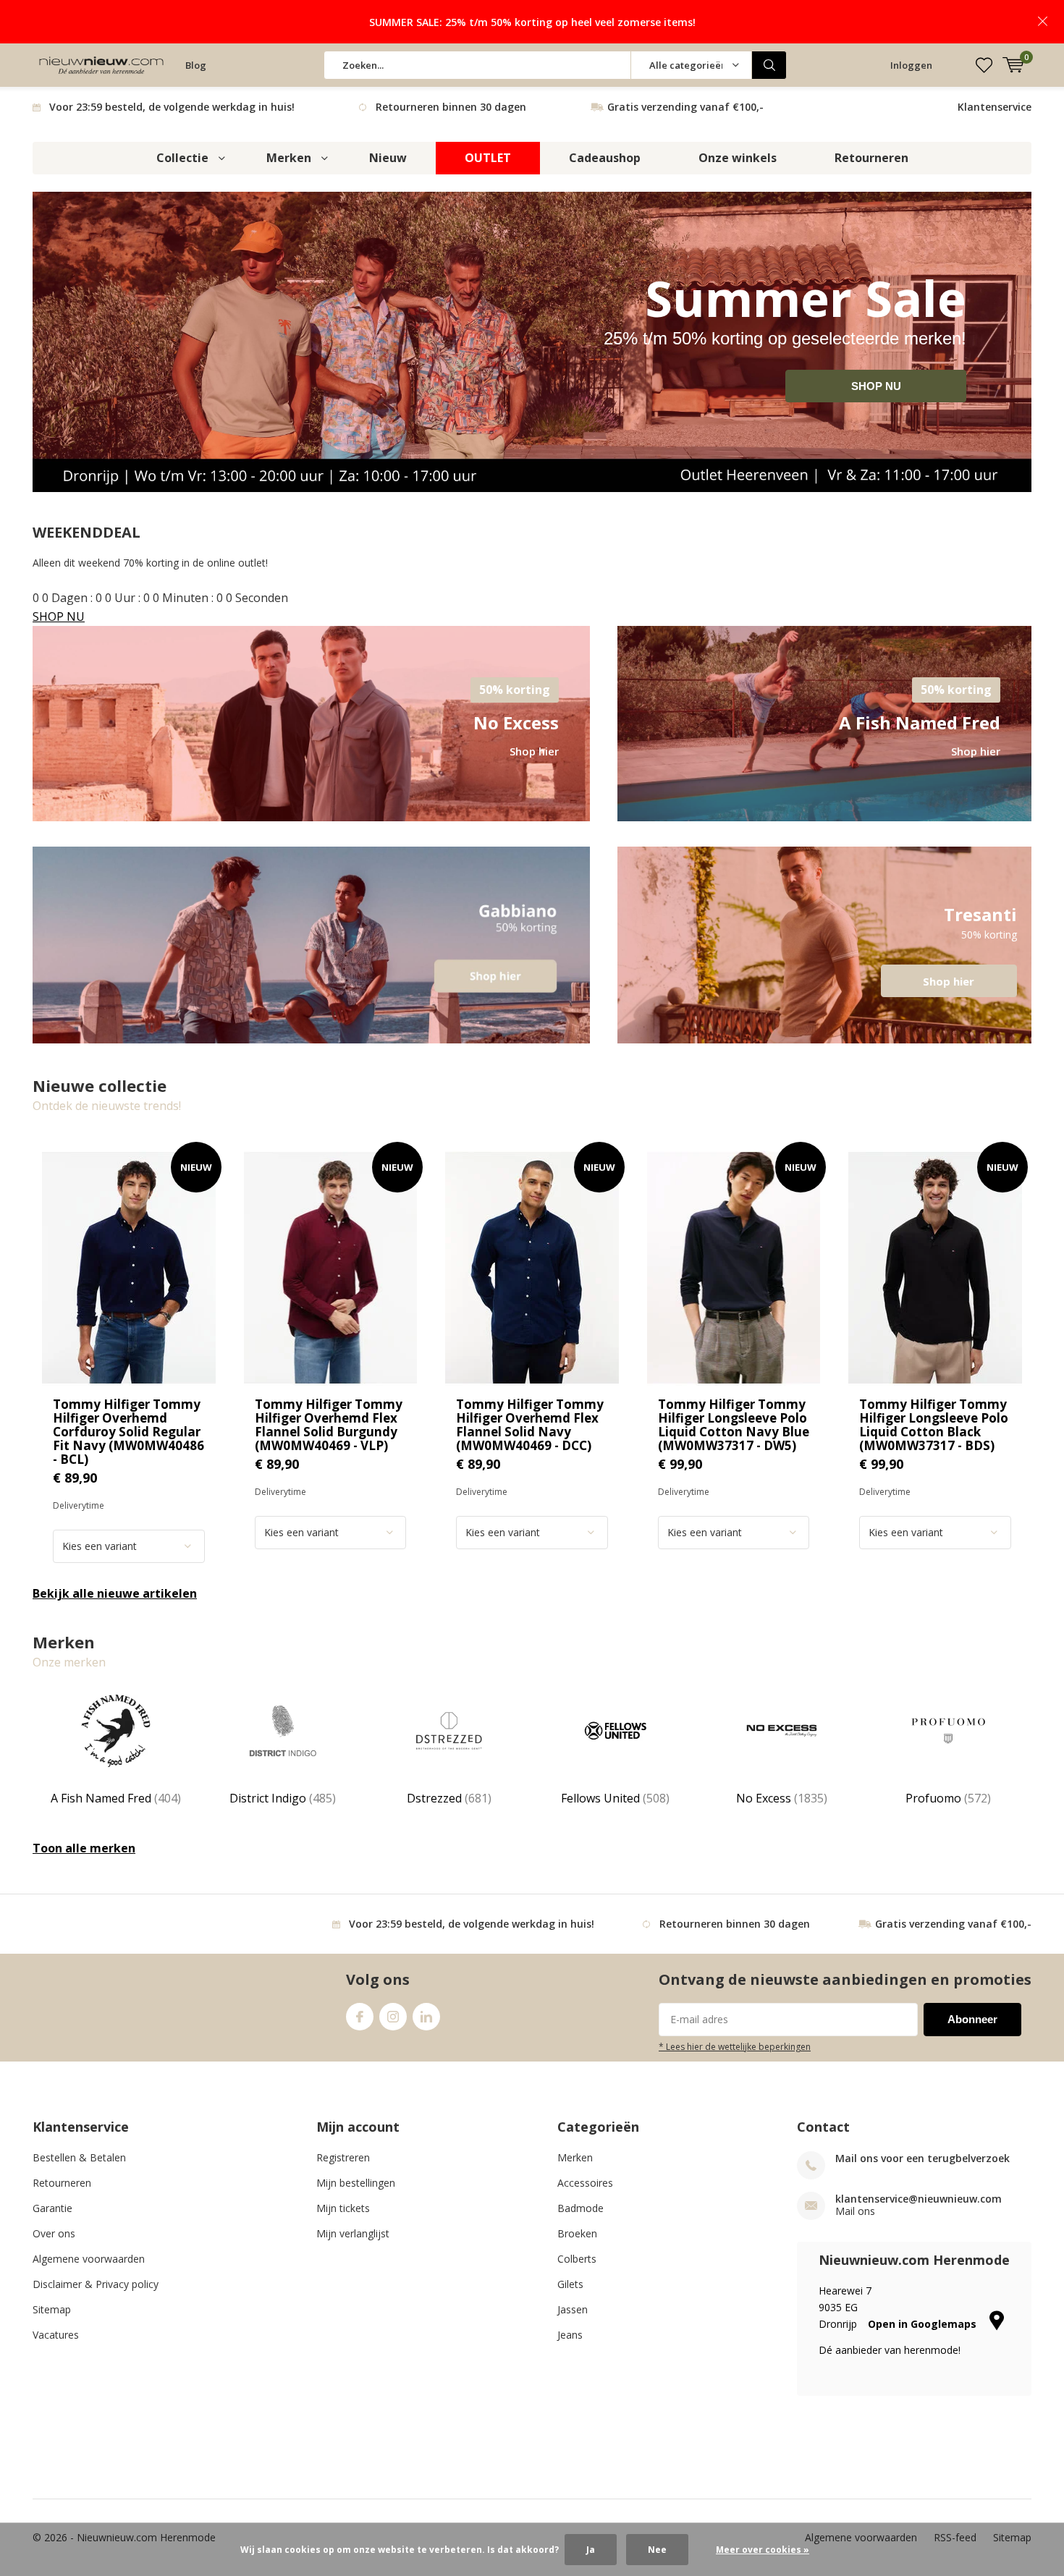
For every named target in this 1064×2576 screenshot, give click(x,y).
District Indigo (283, 1798)
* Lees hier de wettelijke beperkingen (735, 2046)
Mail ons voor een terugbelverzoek (922, 2158)
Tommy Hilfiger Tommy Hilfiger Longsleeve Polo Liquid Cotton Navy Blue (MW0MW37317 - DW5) (734, 1425)
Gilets (570, 2284)
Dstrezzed (449, 1798)
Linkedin (426, 2017)
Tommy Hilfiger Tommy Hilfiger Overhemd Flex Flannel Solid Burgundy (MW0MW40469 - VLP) (329, 1425)
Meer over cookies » (763, 2550)
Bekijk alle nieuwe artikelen (115, 1593)
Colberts (577, 2259)
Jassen (573, 2309)
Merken (289, 158)
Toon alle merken (84, 1848)
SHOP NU (876, 386)
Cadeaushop (605, 158)
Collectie (182, 158)
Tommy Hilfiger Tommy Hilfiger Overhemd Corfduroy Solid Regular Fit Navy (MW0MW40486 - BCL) (128, 1432)
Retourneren (871, 158)
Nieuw (388, 158)
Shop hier (824, 945)
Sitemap (52, 2309)
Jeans (570, 2335)
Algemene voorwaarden (89, 2259)
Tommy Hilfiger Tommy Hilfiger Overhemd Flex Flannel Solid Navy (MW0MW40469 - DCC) (530, 1425)
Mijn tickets (343, 2208)
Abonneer (972, 2019)
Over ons (54, 2233)
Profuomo (948, 1798)
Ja (591, 2550)
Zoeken (769, 65)
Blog (196, 65)
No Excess (782, 1798)
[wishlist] (984, 65)
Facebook (360, 2017)
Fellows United (615, 1798)
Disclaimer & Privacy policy (96, 2284)
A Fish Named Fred (116, 1798)
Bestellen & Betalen (79, 2157)
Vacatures (56, 2335)
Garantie (52, 2208)
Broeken (577, 2233)
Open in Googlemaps (924, 2324)
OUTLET (488, 158)
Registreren (343, 2157)
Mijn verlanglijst (353, 2233)
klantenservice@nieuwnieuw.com (919, 2199)
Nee (657, 2550)
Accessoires (585, 2183)
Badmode (580, 2208)
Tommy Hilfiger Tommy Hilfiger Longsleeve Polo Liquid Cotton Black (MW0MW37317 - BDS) (934, 1425)
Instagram (393, 2017)
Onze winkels (738, 158)
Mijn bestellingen (356, 2183)
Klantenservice (995, 107)
